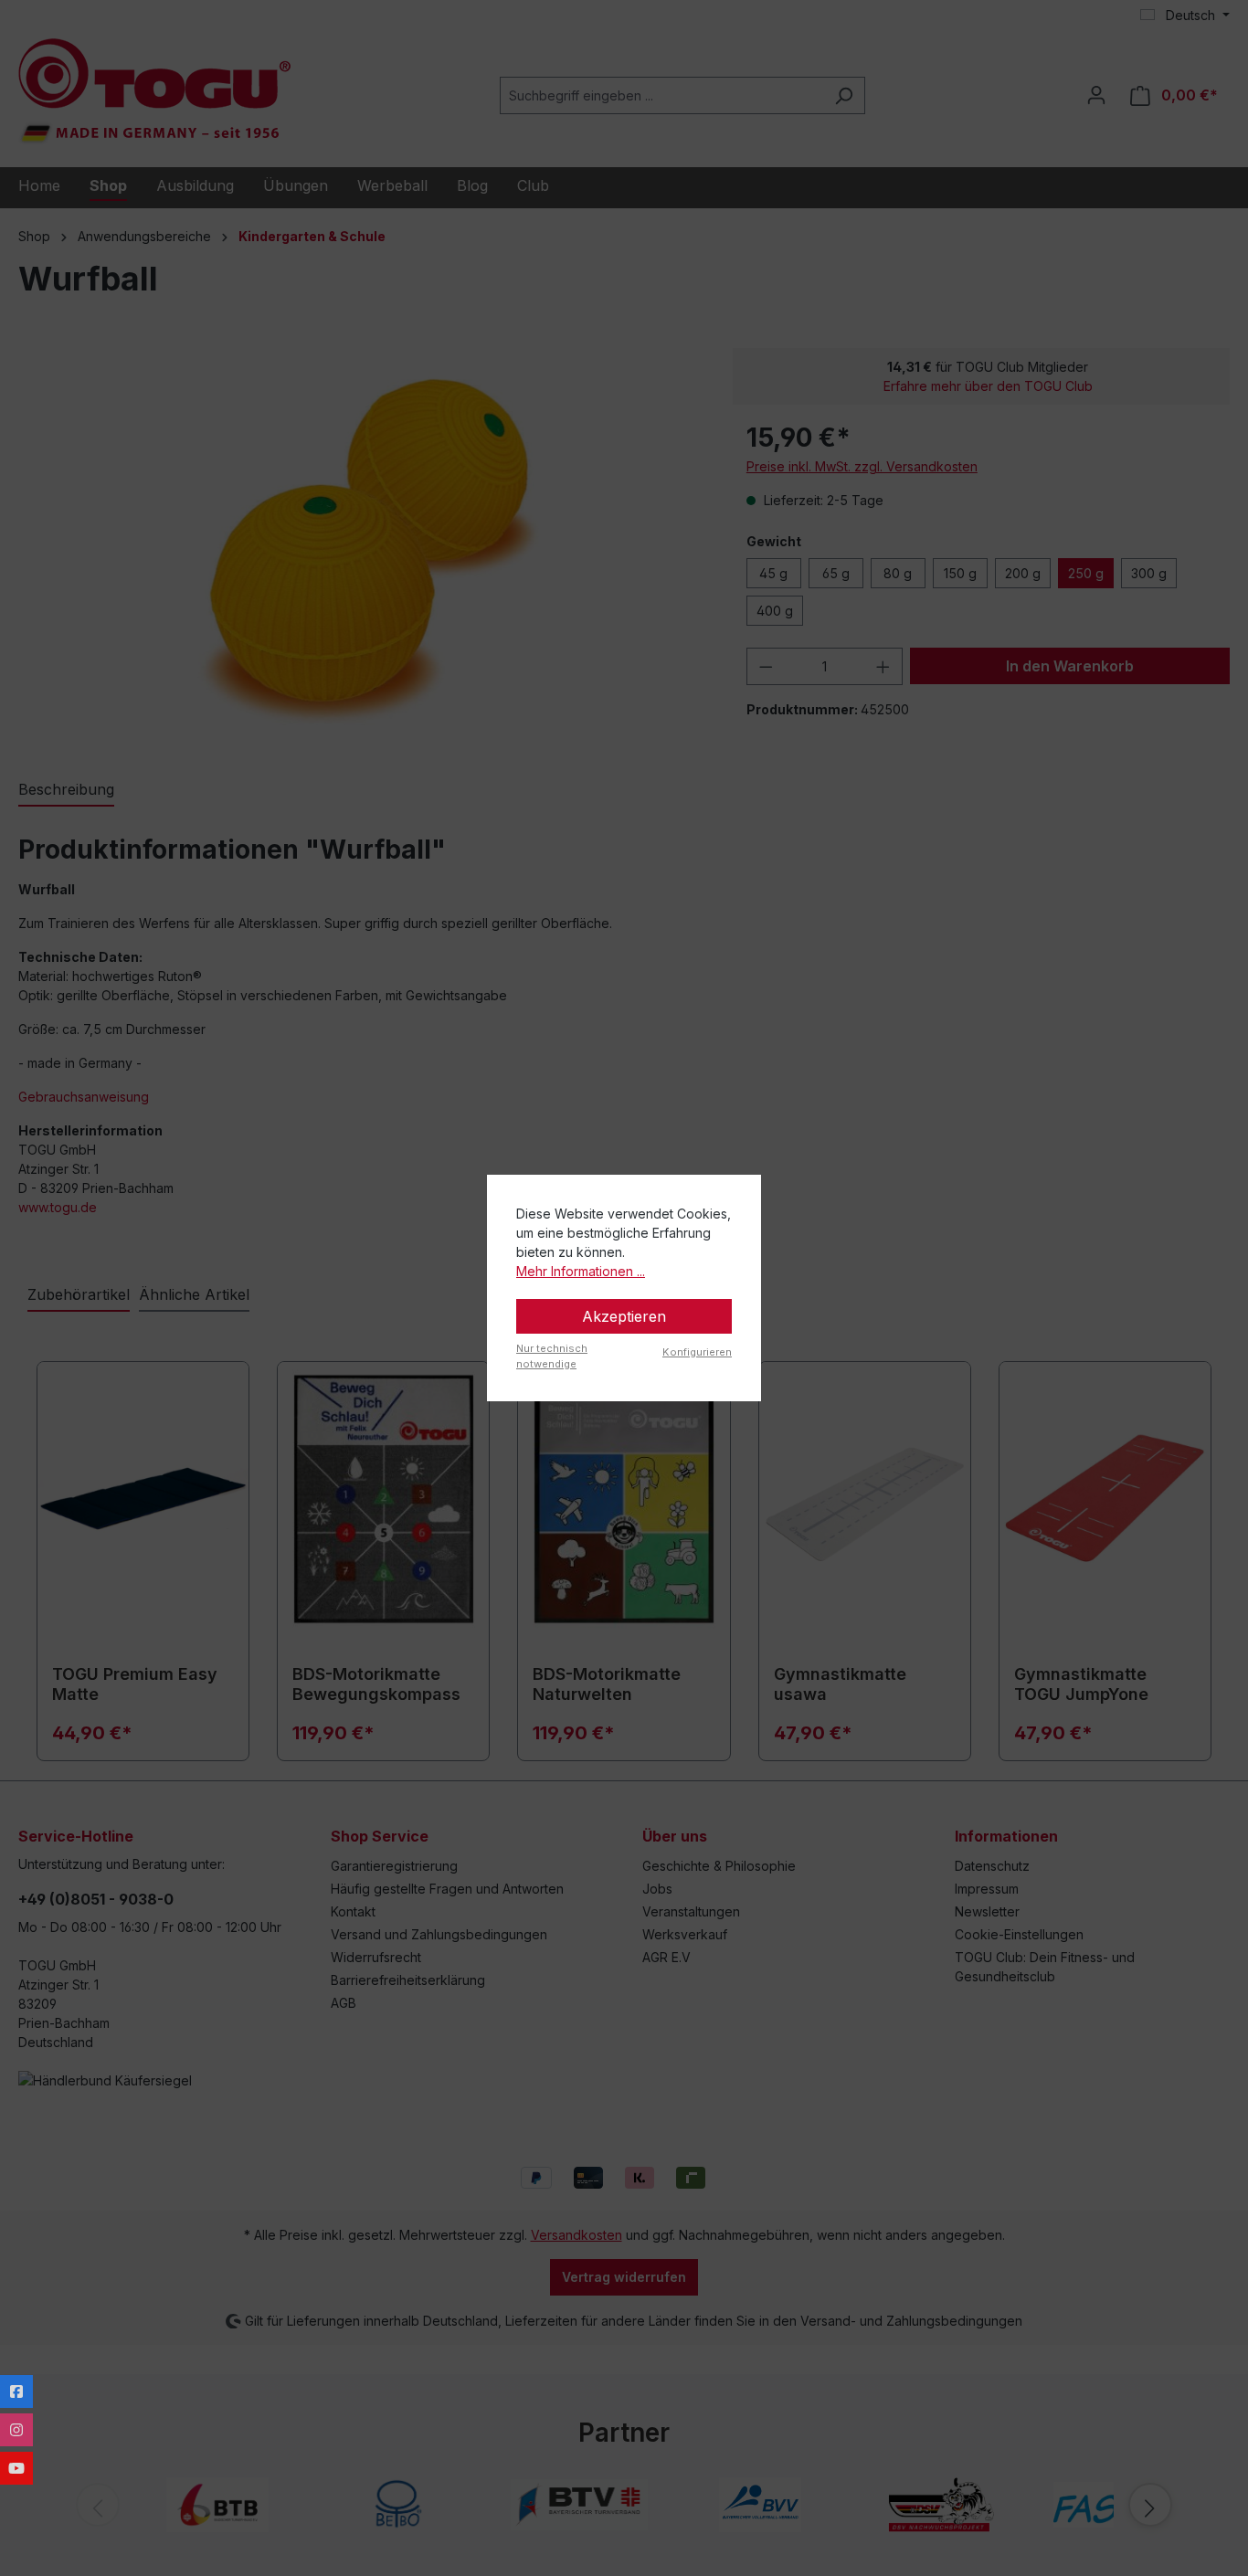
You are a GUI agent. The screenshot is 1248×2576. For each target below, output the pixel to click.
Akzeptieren (624, 1316)
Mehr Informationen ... (581, 1271)
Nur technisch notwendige (552, 1356)
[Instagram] (16, 2430)
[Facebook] (16, 2391)
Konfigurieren (697, 1352)
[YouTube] (16, 2468)
